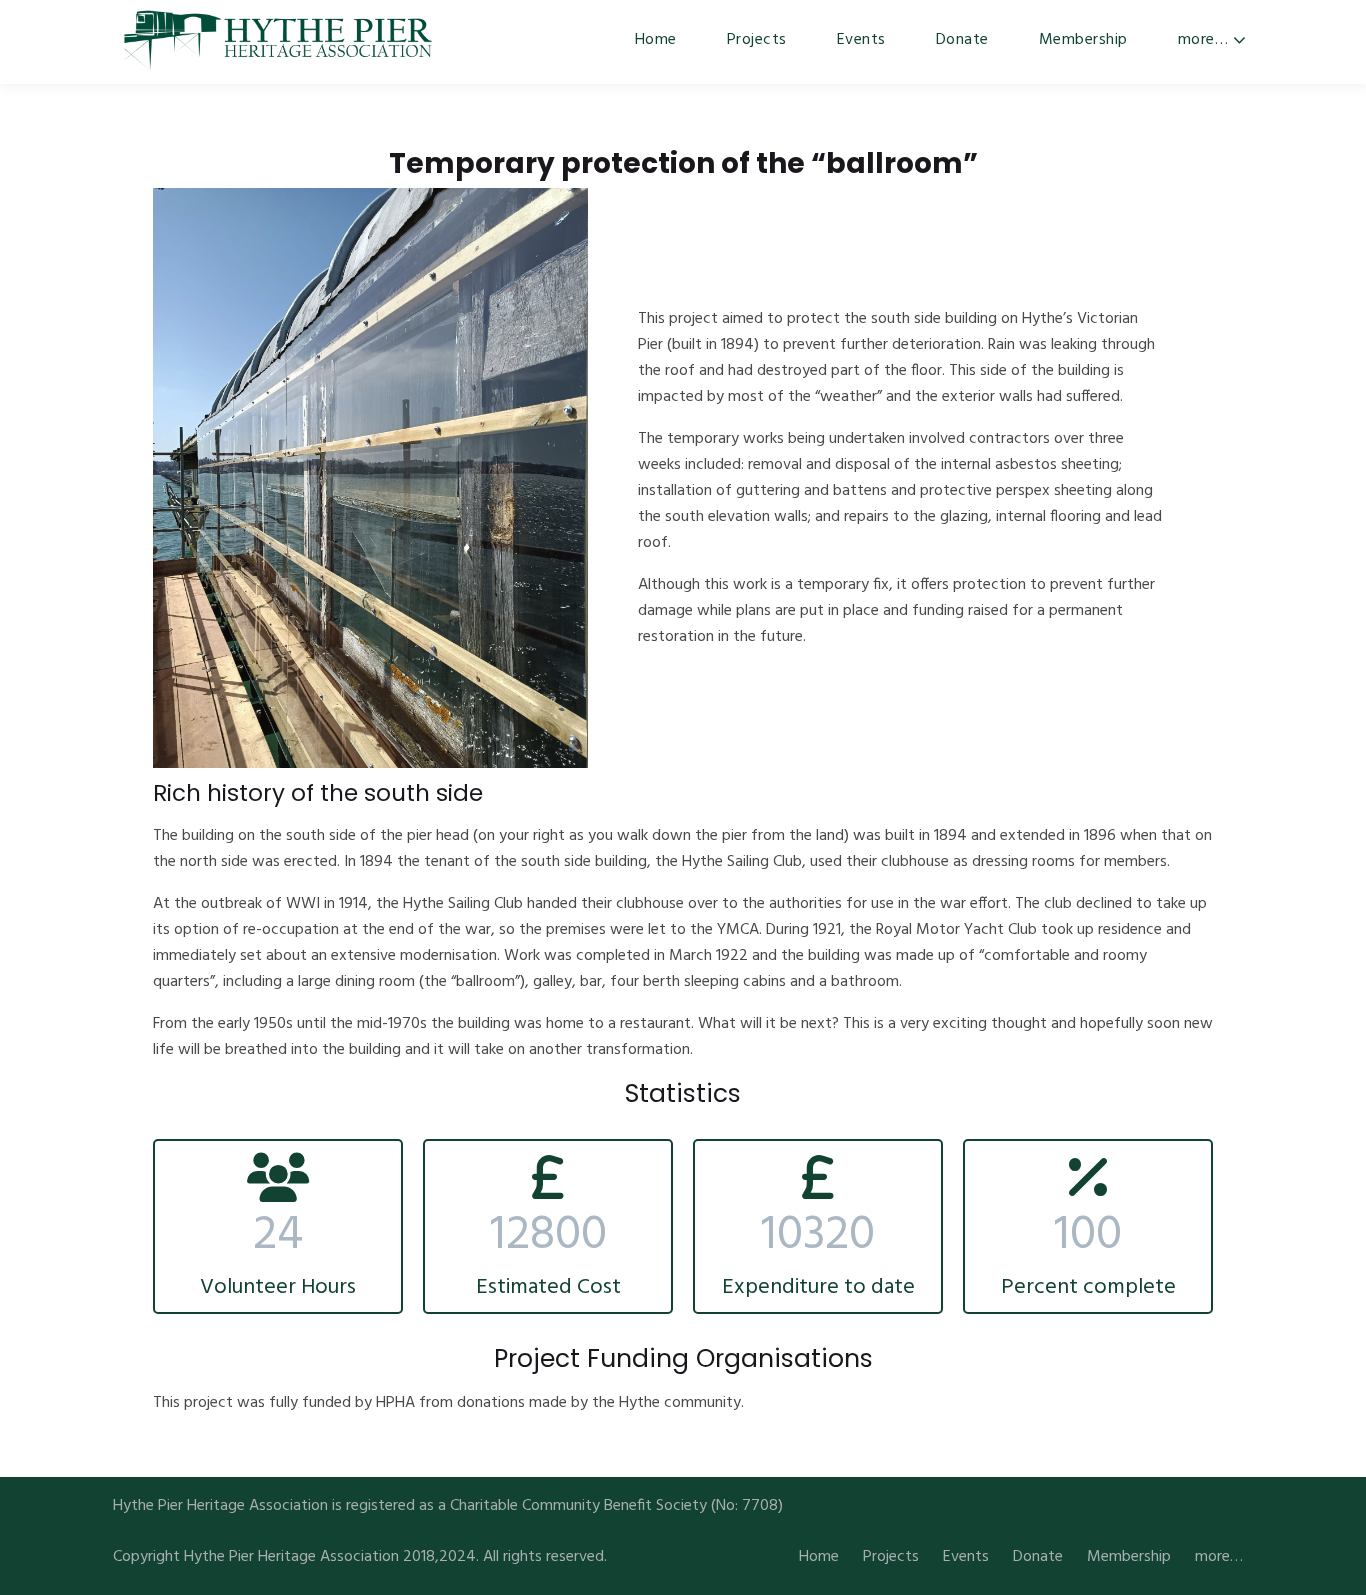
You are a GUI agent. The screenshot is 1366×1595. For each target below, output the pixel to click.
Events (861, 40)
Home (656, 40)
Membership (1083, 40)
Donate (962, 40)
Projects (757, 40)
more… (1203, 40)
